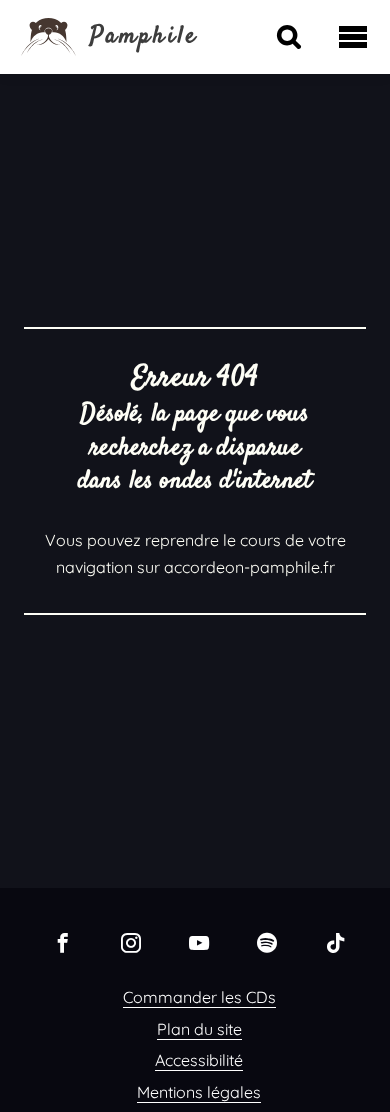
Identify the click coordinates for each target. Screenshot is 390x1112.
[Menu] (353, 37)
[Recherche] (289, 37)
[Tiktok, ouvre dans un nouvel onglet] (335, 942)
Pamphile (144, 37)
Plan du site (199, 1029)
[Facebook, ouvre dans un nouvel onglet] (63, 942)
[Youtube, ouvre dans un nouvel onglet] (199, 942)
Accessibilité (199, 1060)
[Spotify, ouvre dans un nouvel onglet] (267, 942)
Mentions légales (199, 1092)
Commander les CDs (199, 997)
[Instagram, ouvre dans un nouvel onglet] (131, 942)
